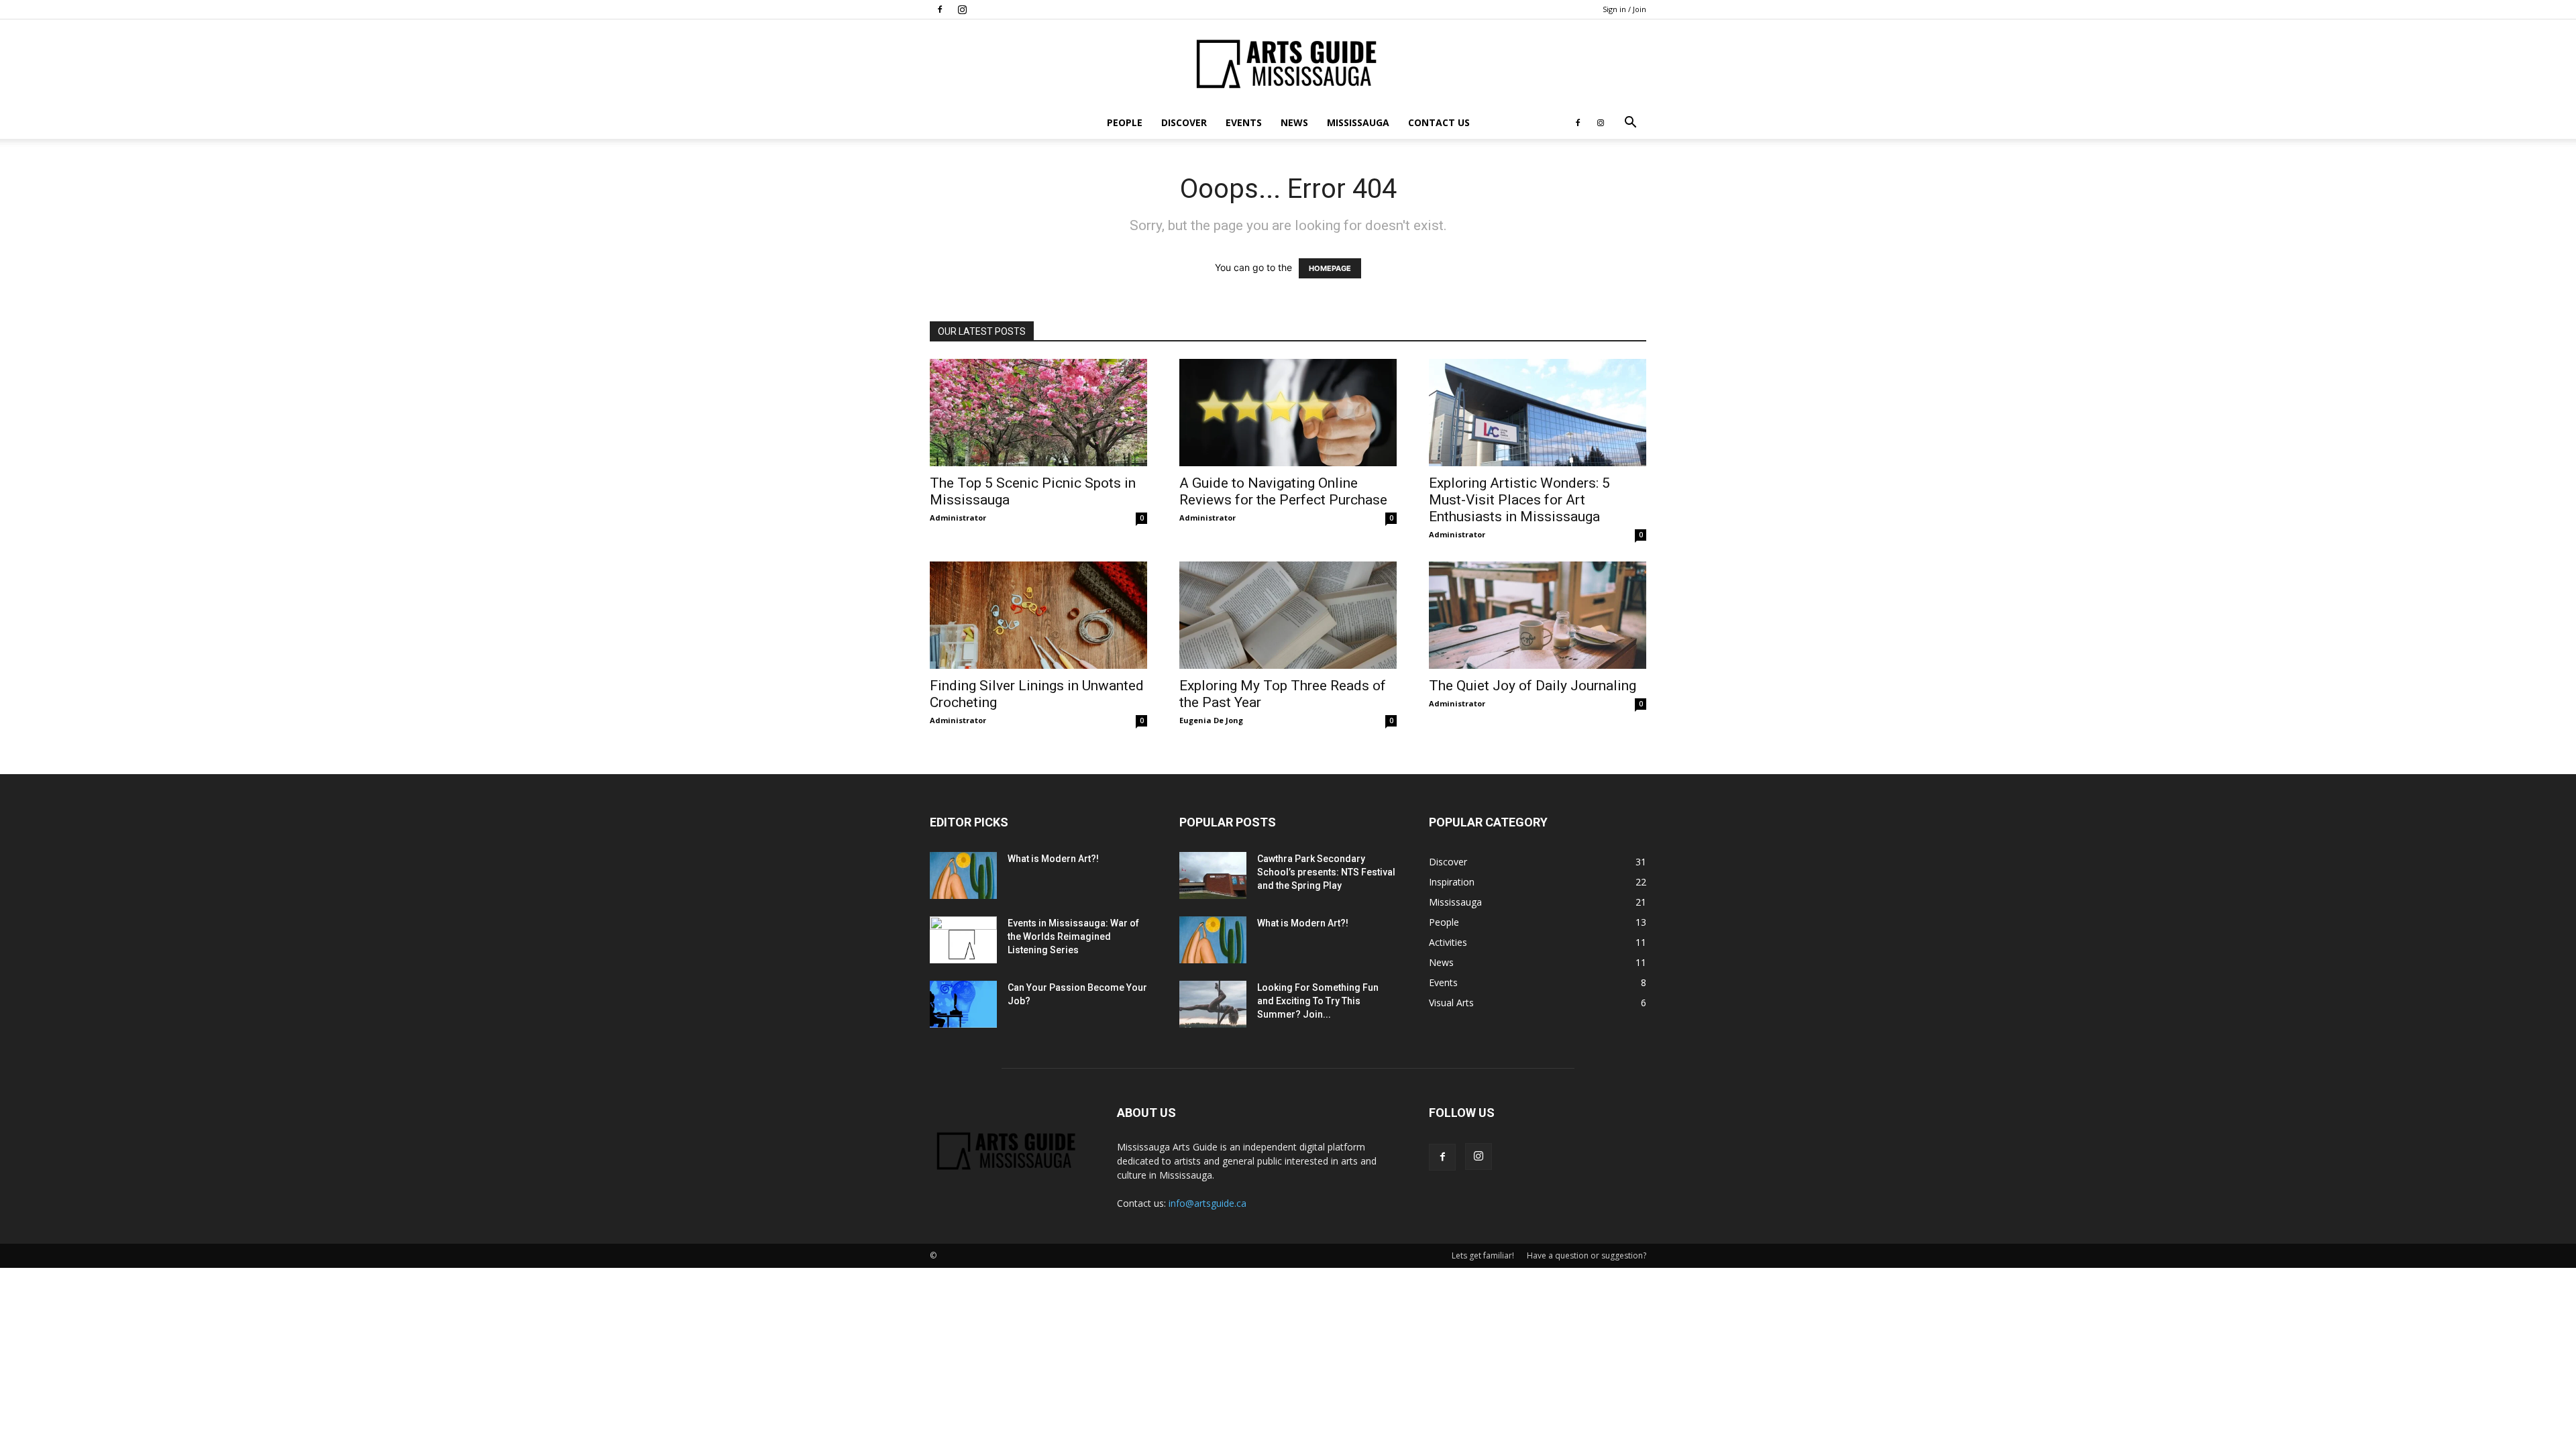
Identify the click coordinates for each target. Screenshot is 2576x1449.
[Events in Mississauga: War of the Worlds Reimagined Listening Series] (963, 940)
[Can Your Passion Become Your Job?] (963, 1004)
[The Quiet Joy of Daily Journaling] (1538, 615)
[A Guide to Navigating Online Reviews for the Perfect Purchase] (1288, 413)
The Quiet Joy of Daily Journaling (1533, 686)
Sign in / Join (1624, 9)
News (1294, 122)
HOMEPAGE (1330, 268)
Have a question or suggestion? (1587, 1255)
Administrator (958, 518)
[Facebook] (940, 9)
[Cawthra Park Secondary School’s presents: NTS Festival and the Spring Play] (1213, 875)
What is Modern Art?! (1053, 859)
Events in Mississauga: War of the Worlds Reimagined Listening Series (1073, 936)
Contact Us (1439, 122)
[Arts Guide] (1288, 64)
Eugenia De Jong (1211, 720)
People (1125, 122)
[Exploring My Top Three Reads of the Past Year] (1288, 615)
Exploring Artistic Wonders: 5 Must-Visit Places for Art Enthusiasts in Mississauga (1519, 500)
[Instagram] (962, 9)
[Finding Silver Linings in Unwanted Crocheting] (1038, 615)
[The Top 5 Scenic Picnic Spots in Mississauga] (1038, 413)
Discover (1184, 122)
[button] (1630, 124)
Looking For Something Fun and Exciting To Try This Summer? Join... (1318, 1001)
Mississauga (1358, 122)
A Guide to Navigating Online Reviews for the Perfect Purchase (1283, 491)
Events (1244, 122)
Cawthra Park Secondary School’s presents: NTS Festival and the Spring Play (1326, 872)
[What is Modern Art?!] (963, 875)
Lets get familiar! (1483, 1255)
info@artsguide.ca (1207, 1203)
